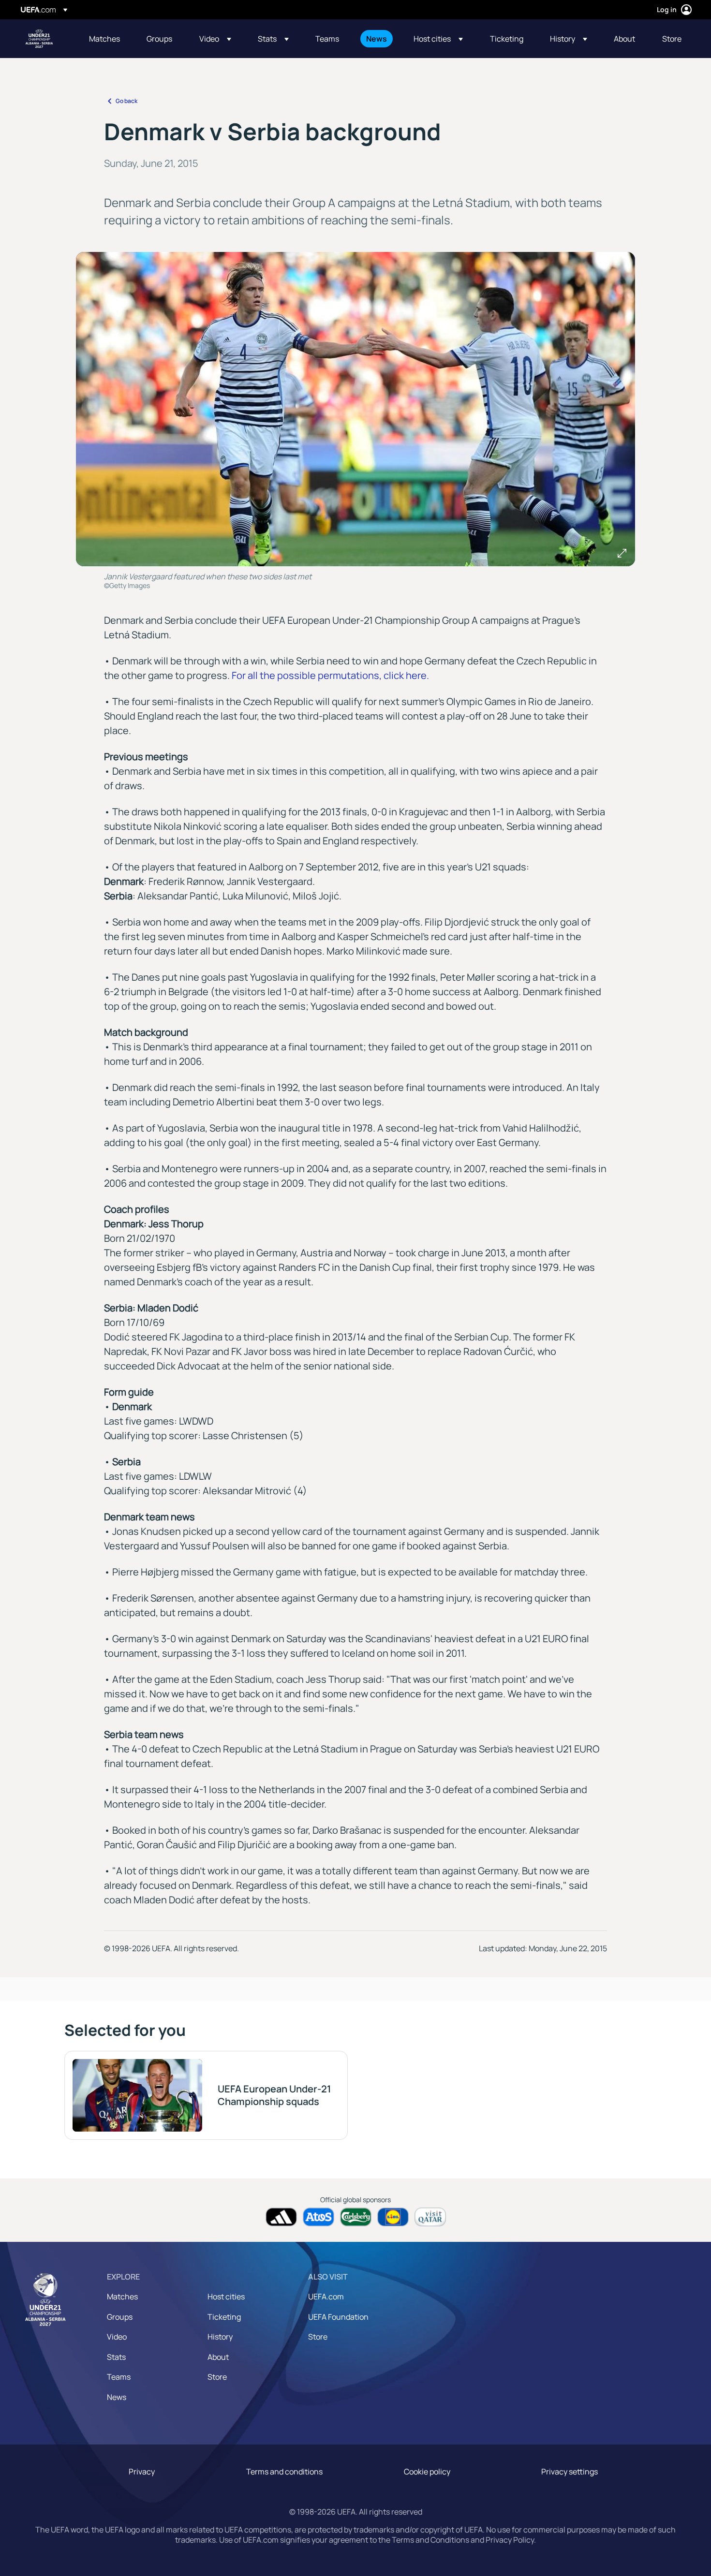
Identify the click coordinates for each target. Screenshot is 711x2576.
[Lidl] (393, 2217)
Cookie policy (427, 2472)
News (117, 2397)
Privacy (142, 2472)
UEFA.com (326, 2296)
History (220, 2337)
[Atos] (318, 2217)
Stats (116, 2357)
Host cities (226, 2296)
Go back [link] (126, 101)
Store (217, 2377)
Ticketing (224, 2317)
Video (117, 2337)
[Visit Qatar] (430, 2217)
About (218, 2357)
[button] (215, 39)
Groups (120, 2317)
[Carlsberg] (356, 2217)
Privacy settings (570, 2472)
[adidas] (281, 2217)
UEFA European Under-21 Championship (39, 39)
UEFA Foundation (338, 2317)
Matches (122, 2296)
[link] (104, 39)
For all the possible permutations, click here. (330, 675)
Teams (119, 2377)
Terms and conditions (284, 2472)
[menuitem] (106, 39)
